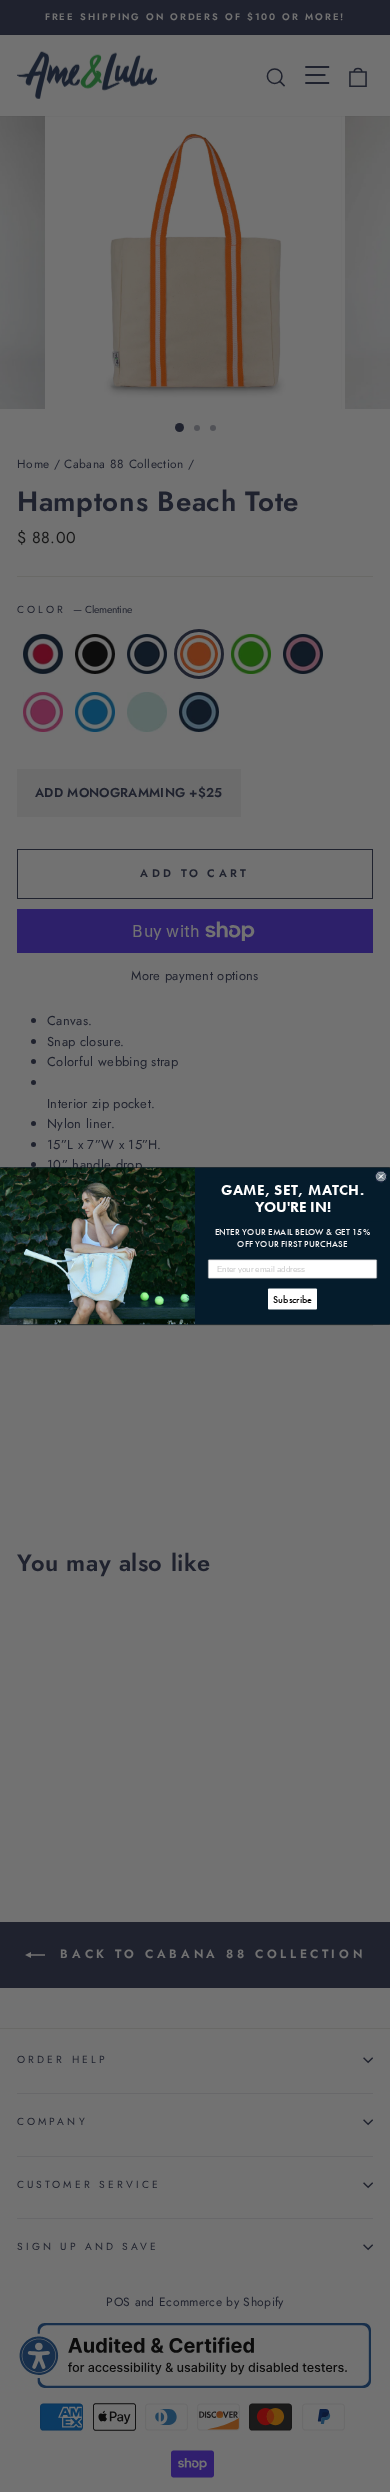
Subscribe (292, 1299)
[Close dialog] (381, 1177)
